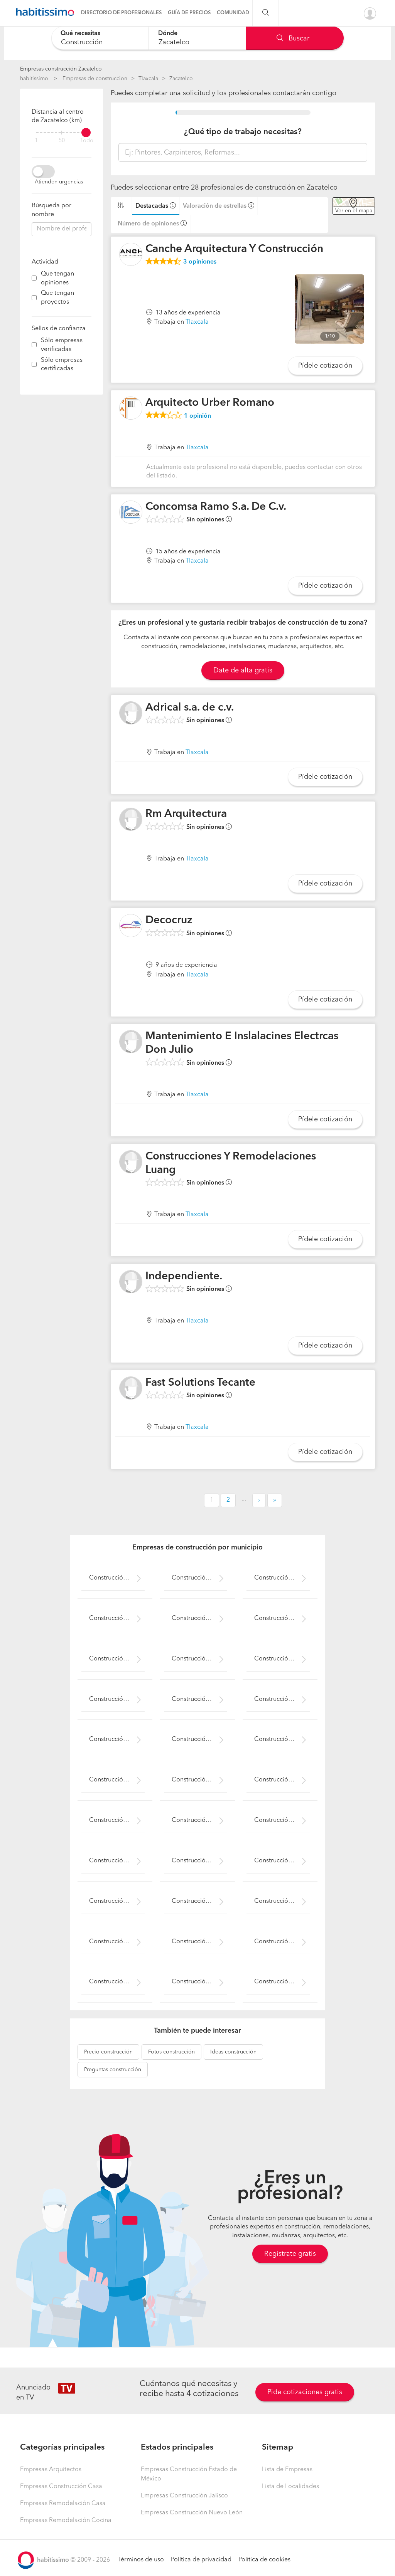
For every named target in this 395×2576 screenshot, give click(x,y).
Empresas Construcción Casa (61, 2487)
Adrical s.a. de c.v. (190, 708)
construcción (108, 2052)
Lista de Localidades (290, 2487)
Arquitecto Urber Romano (210, 403)
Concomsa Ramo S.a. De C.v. (216, 507)
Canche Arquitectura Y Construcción (234, 249)
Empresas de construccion (95, 79)
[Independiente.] (131, 1282)
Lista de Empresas (287, 2470)
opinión (197, 416)
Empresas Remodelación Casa (63, 2504)
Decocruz (169, 921)
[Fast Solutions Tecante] (131, 1388)
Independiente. (184, 1277)
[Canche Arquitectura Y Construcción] (131, 254)
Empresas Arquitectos (51, 2470)
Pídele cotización (325, 366)
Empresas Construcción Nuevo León (192, 2513)
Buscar (298, 39)
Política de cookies (264, 2560)
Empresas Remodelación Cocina (66, 2521)
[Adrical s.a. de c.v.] (131, 713)
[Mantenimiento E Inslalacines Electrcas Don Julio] (131, 1042)
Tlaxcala (148, 79)
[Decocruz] (131, 926)
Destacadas (152, 206)
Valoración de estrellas (215, 206)
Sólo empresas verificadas (62, 345)
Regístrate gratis (290, 2254)
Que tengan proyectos (57, 298)
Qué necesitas (80, 34)
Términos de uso (141, 2560)
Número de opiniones (148, 224)
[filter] (62, 133)
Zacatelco (181, 79)
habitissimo (34, 79)
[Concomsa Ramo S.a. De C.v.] (131, 512)
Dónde (168, 34)
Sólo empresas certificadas (62, 365)
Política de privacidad (201, 2560)
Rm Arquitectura (186, 814)
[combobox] (100, 38)
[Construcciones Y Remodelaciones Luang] (131, 1162)
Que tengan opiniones (57, 278)
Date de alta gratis (243, 670)
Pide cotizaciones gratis (305, 2392)
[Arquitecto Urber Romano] (131, 408)
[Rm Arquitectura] (131, 819)
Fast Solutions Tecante (200, 1383)
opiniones (200, 262)
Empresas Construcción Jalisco (184, 2496)
